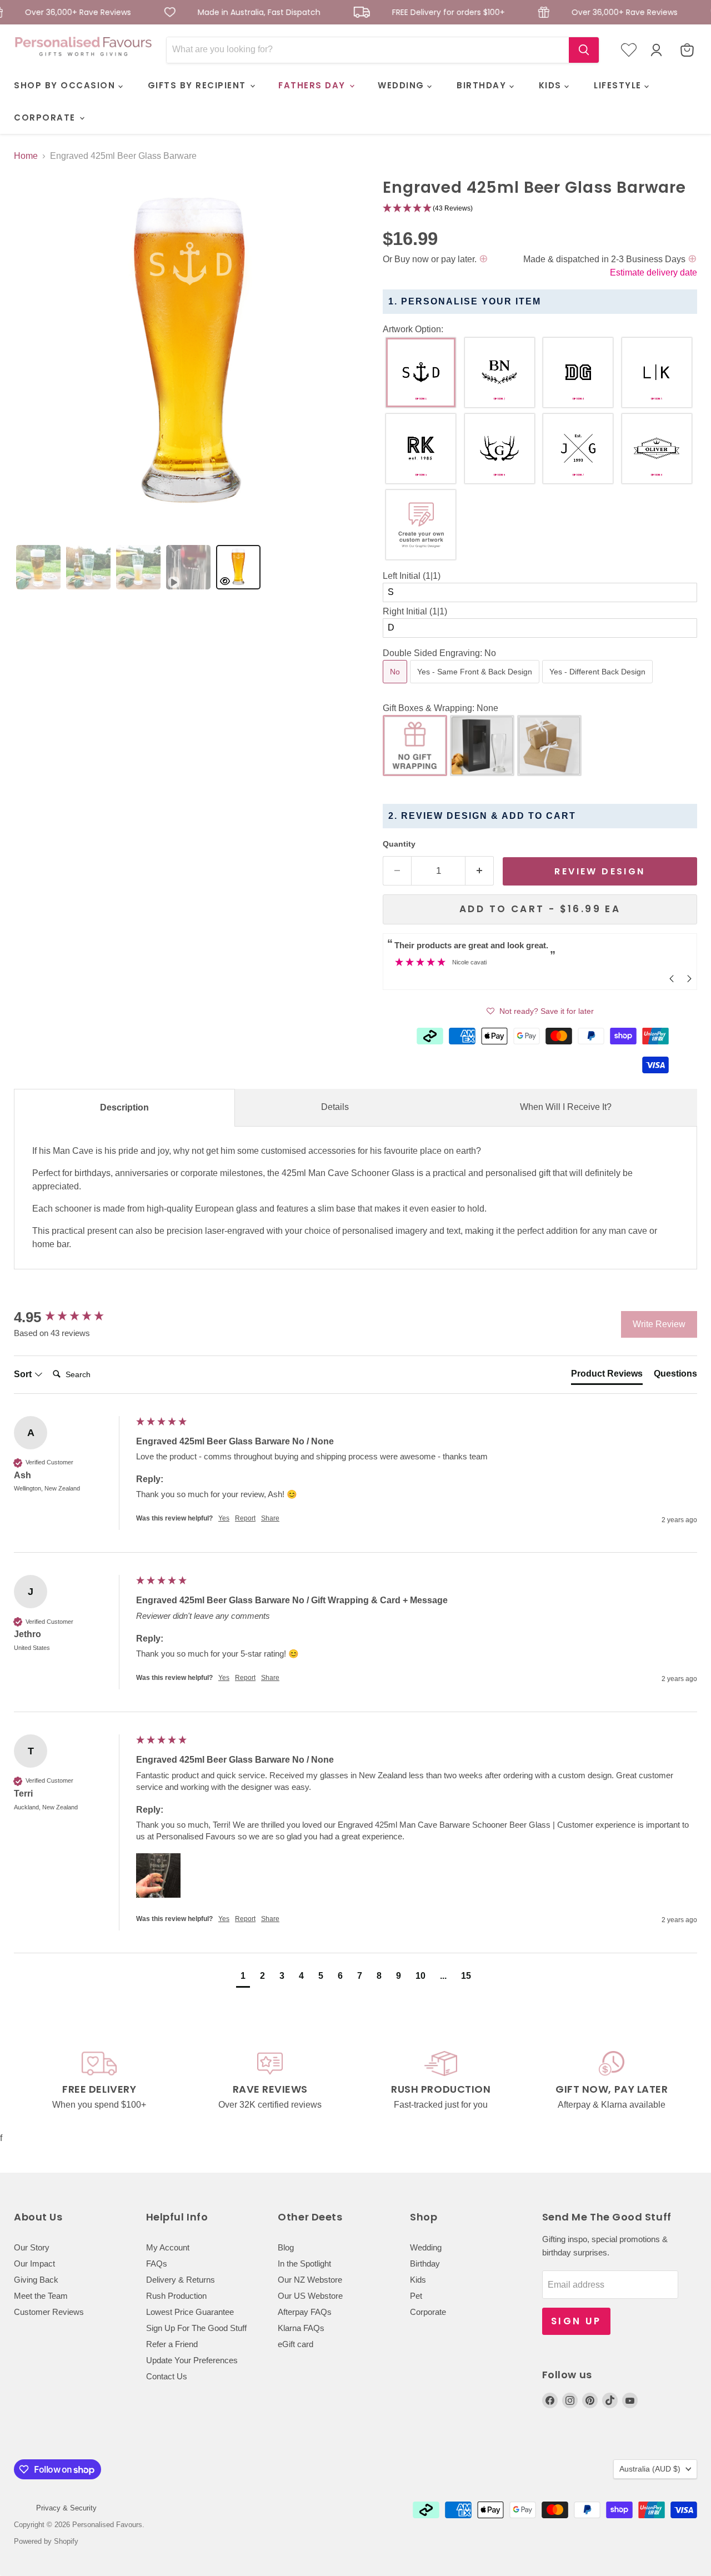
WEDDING (402, 85)
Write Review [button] (659, 1324)
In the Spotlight (304, 2264)
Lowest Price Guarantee (190, 2312)
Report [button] (245, 1518)
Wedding (426, 2247)
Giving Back (36, 2280)
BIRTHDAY (483, 85)
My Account (168, 2247)
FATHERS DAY (313, 85)
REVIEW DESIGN (600, 871)
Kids (418, 2280)
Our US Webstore (310, 2296)
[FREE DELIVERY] (99, 2081)
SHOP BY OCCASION (66, 85)
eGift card (296, 2344)
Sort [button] (24, 1374)
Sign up (576, 2321)
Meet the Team (41, 2296)
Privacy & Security (66, 2508)
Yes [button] (224, 1518)
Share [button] (270, 1518)
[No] (396, 686)
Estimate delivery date (654, 272)
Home (26, 156)
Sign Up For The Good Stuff (196, 2328)
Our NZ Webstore (310, 2280)
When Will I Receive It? (566, 1107)
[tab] (38, 567)
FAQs (157, 2264)
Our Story (32, 2247)
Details (335, 1107)
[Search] (584, 50)
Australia (650, 2469)
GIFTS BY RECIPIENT (199, 85)
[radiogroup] (540, 451)
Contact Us (167, 2376)
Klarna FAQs (301, 2328)
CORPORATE (46, 117)
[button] (540, 209)
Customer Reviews (49, 2312)
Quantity (399, 844)
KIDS (552, 85)
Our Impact (34, 2264)
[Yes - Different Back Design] (599, 686)
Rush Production (176, 2296)
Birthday (425, 2264)
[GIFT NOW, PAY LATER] (612, 2081)
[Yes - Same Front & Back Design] (476, 686)
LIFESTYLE (619, 85)
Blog (286, 2247)
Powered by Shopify (46, 2541)
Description (124, 1107)
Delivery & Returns (181, 2280)
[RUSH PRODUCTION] (441, 2081)
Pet (416, 2296)
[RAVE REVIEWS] (271, 2081)
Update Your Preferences (192, 2360)
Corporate (428, 2312)
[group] (72, 1317)
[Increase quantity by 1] (480, 871)
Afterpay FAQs (305, 2312)
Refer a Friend (172, 2344)
